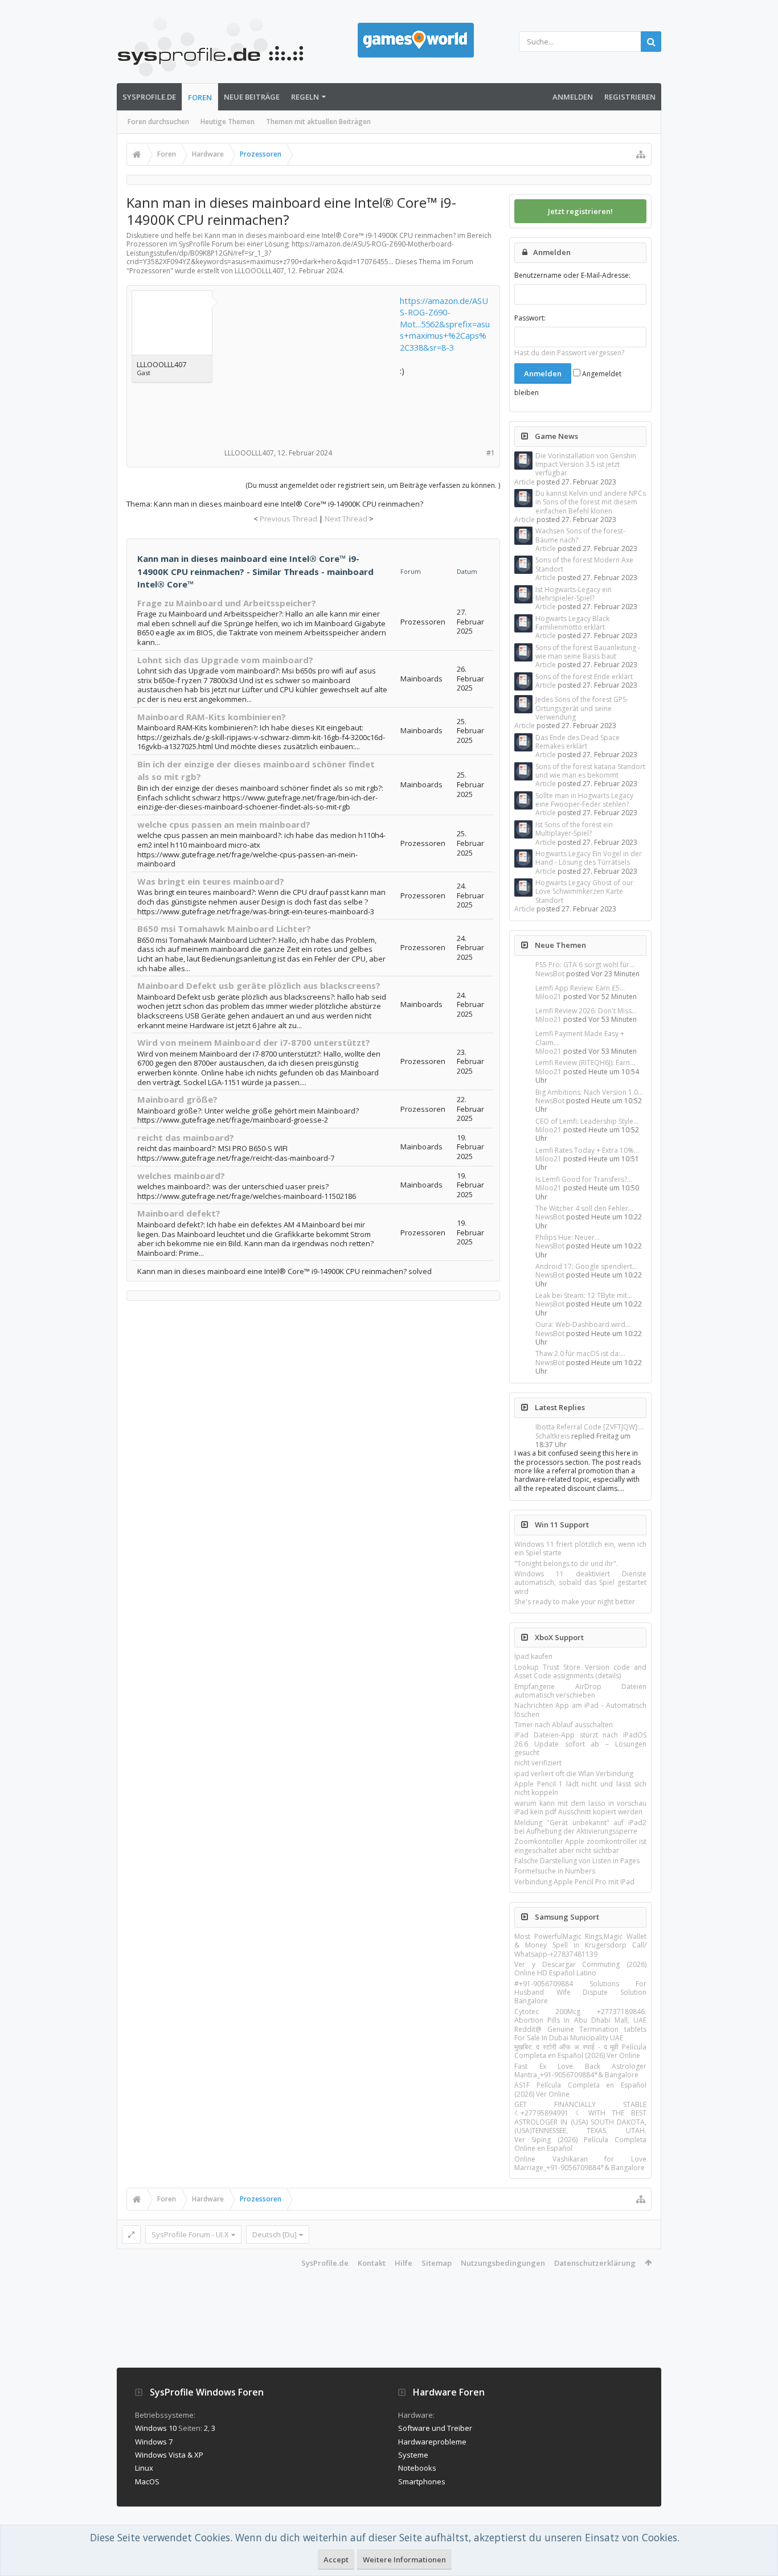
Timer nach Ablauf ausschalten (564, 1725)
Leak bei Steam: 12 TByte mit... (584, 1295)
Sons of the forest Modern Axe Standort (584, 564)
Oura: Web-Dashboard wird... (583, 1324)
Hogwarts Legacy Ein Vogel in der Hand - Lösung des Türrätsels (589, 858)
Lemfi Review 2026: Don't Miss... (586, 1011)
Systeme (413, 2455)
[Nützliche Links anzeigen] (641, 154)
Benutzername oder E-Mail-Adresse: (572, 275)
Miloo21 (548, 997)
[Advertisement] (312, 366)
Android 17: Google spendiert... (586, 1266)
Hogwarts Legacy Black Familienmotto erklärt (572, 623)
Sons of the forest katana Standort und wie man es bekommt (590, 771)
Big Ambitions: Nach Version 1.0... (589, 1092)
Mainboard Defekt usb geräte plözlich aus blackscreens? (259, 985)
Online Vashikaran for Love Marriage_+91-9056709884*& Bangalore (580, 2163)
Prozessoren (150, 271)
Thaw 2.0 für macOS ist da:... (580, 1353)
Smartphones (422, 2481)
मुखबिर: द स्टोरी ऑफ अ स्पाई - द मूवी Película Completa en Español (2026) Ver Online (580, 2051)
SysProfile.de (149, 97)
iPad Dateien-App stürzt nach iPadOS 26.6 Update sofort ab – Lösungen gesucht (580, 1744)
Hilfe (404, 2263)
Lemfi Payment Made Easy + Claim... (580, 1038)
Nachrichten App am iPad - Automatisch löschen (580, 1710)
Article (525, 482)
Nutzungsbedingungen (503, 2263)
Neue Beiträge (252, 97)
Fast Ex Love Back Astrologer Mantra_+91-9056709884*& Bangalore (580, 2070)
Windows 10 (156, 2428)
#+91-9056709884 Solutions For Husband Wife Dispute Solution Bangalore (580, 1992)
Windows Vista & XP (169, 2455)
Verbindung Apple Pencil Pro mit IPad (574, 1882)
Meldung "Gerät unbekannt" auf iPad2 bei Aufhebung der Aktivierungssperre (580, 1827)
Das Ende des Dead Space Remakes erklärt (578, 742)
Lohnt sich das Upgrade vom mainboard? (225, 660)
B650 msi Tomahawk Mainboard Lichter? (224, 928)
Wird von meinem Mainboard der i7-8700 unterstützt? (254, 1042)
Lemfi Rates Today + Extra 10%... (587, 1150)
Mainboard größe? (177, 1099)
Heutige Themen (228, 122)
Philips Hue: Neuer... (568, 1237)
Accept (336, 2559)
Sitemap (437, 2263)
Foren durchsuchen (158, 122)
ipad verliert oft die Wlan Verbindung (574, 1774)
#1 (491, 453)
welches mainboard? (181, 1176)
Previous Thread (288, 519)
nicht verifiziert (538, 1763)
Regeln (305, 97)
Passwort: (530, 318)
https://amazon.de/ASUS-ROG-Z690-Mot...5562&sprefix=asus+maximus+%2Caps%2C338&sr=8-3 (445, 324)
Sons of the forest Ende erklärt (584, 677)
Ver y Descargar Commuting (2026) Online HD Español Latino (580, 1969)
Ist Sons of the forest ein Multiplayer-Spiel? (574, 829)
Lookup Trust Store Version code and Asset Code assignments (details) (580, 1671)
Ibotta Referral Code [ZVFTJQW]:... (590, 1427)
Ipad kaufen (533, 1656)
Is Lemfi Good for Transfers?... (584, 1179)
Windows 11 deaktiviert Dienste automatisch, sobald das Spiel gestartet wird (580, 1583)
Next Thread (346, 519)
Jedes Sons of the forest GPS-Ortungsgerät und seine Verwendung (582, 708)
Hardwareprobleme (432, 2442)
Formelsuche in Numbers (555, 1871)
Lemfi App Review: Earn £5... (580, 988)
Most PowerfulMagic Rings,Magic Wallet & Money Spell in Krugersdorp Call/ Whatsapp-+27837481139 (580, 1945)
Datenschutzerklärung (595, 2263)
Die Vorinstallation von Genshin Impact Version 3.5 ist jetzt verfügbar (586, 465)
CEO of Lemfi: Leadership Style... (587, 1121)
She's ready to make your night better (575, 1602)
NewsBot (550, 974)
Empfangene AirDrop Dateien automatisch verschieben (580, 1691)
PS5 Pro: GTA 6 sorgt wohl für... (585, 965)
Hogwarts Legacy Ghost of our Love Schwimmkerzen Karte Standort (584, 891)
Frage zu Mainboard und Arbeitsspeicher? (227, 603)
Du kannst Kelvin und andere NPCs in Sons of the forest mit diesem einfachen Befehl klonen (591, 502)
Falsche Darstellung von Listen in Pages (577, 1861)
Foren (200, 97)
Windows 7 (154, 2442)
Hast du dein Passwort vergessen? (569, 353)
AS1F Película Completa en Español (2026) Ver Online (580, 2089)
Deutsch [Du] (275, 2234)
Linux (144, 2468)
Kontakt (372, 2263)
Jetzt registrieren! (580, 211)
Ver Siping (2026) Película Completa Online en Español (580, 2144)
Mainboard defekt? (179, 1213)
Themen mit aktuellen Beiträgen (318, 122)
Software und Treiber (435, 2428)
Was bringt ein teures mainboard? (211, 881)
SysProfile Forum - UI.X (190, 2234)
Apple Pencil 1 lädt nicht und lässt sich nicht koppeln (580, 1788)
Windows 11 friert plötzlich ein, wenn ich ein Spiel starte (580, 1548)
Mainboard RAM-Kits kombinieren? (212, 717)
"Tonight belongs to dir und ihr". (566, 1564)
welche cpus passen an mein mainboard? (224, 824)
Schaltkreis (552, 1436)
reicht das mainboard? (186, 1137)
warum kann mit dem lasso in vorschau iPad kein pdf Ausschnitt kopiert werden (580, 1807)
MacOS (147, 2481)
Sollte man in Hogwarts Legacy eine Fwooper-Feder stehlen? (584, 800)
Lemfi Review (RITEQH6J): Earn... (585, 1063)
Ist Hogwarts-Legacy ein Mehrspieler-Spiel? (574, 594)
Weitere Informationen (404, 2559)
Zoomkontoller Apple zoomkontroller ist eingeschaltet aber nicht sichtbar (580, 1846)
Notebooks (417, 2468)
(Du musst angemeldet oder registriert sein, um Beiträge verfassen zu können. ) (373, 485)
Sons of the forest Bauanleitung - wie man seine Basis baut (588, 652)
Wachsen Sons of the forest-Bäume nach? (580, 535)
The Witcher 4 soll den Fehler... (584, 1208)
